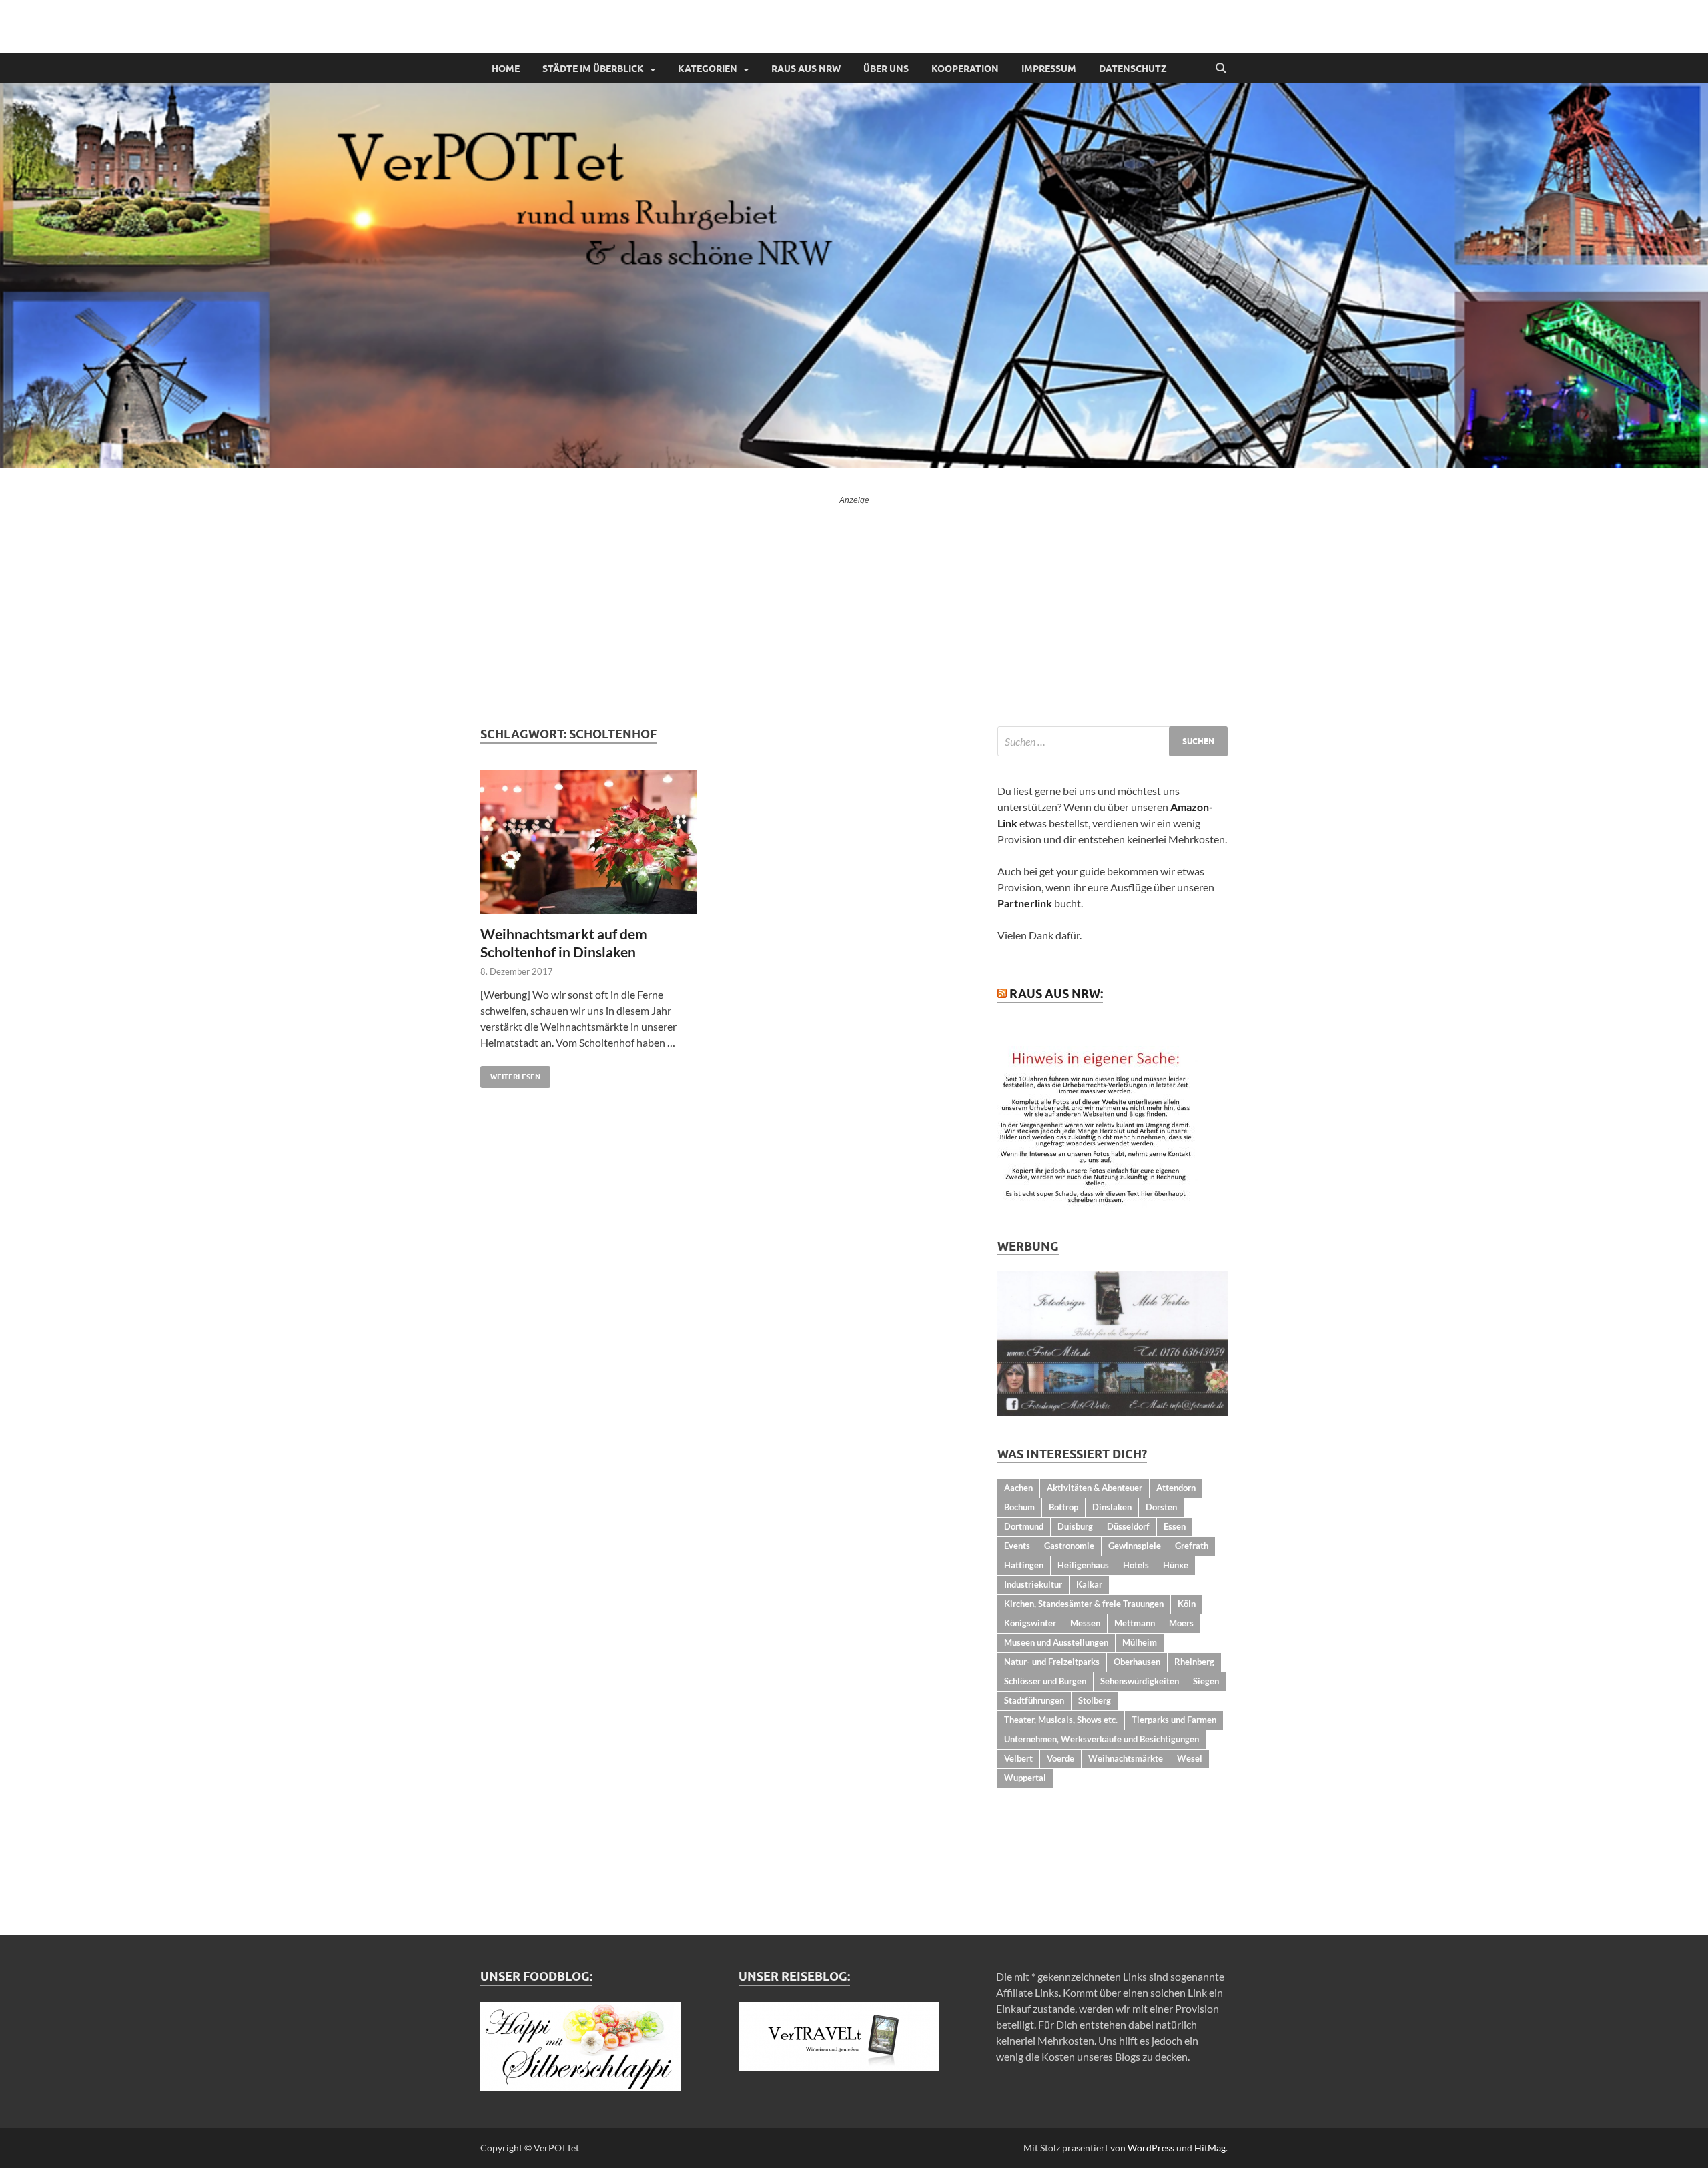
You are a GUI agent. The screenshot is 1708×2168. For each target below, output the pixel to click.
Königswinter (1030, 1623)
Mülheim (1140, 1642)
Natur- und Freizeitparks (1052, 1662)
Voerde (1060, 1758)
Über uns (886, 69)
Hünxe (1176, 1565)
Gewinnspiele (1135, 1546)
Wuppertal (1025, 1778)
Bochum (1019, 1507)
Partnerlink (1025, 903)
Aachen (1018, 1488)
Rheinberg (1194, 1662)
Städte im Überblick (593, 69)
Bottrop (1063, 1507)
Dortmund (1024, 1526)
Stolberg (1095, 1700)
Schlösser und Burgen (1045, 1681)
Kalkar (1089, 1584)
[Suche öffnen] (1221, 69)
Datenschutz (1133, 69)
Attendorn (1176, 1488)
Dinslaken (1112, 1507)
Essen (1175, 1526)
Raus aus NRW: (1056, 994)
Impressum (1049, 69)
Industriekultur (1033, 1584)
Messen (1085, 1623)
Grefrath (1192, 1546)
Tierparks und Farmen (1174, 1720)
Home (506, 69)
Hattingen (1024, 1565)
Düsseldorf (1128, 1526)
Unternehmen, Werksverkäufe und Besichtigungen (1102, 1739)
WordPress (1151, 2148)
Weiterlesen (510, 1074)
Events (1017, 1546)
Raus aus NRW (806, 69)
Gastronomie (1069, 1546)
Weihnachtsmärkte (1126, 1758)
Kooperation (965, 69)
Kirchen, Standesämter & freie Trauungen (1084, 1604)
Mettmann (1135, 1623)
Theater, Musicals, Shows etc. (1061, 1720)
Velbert (1018, 1758)
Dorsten (1161, 1507)
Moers (1181, 1623)
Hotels (1136, 1565)
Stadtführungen (1034, 1700)
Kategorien (708, 69)
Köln (1187, 1604)
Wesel (1190, 1758)
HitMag (1210, 2148)
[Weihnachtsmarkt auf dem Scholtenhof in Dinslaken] (596, 842)
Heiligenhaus (1083, 1565)
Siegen (1206, 1681)
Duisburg (1075, 1526)
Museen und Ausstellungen (1056, 1642)
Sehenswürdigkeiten (1140, 1681)
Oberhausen (1137, 1662)
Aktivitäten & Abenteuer (1095, 1488)
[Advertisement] (854, 606)
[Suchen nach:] (1113, 741)
